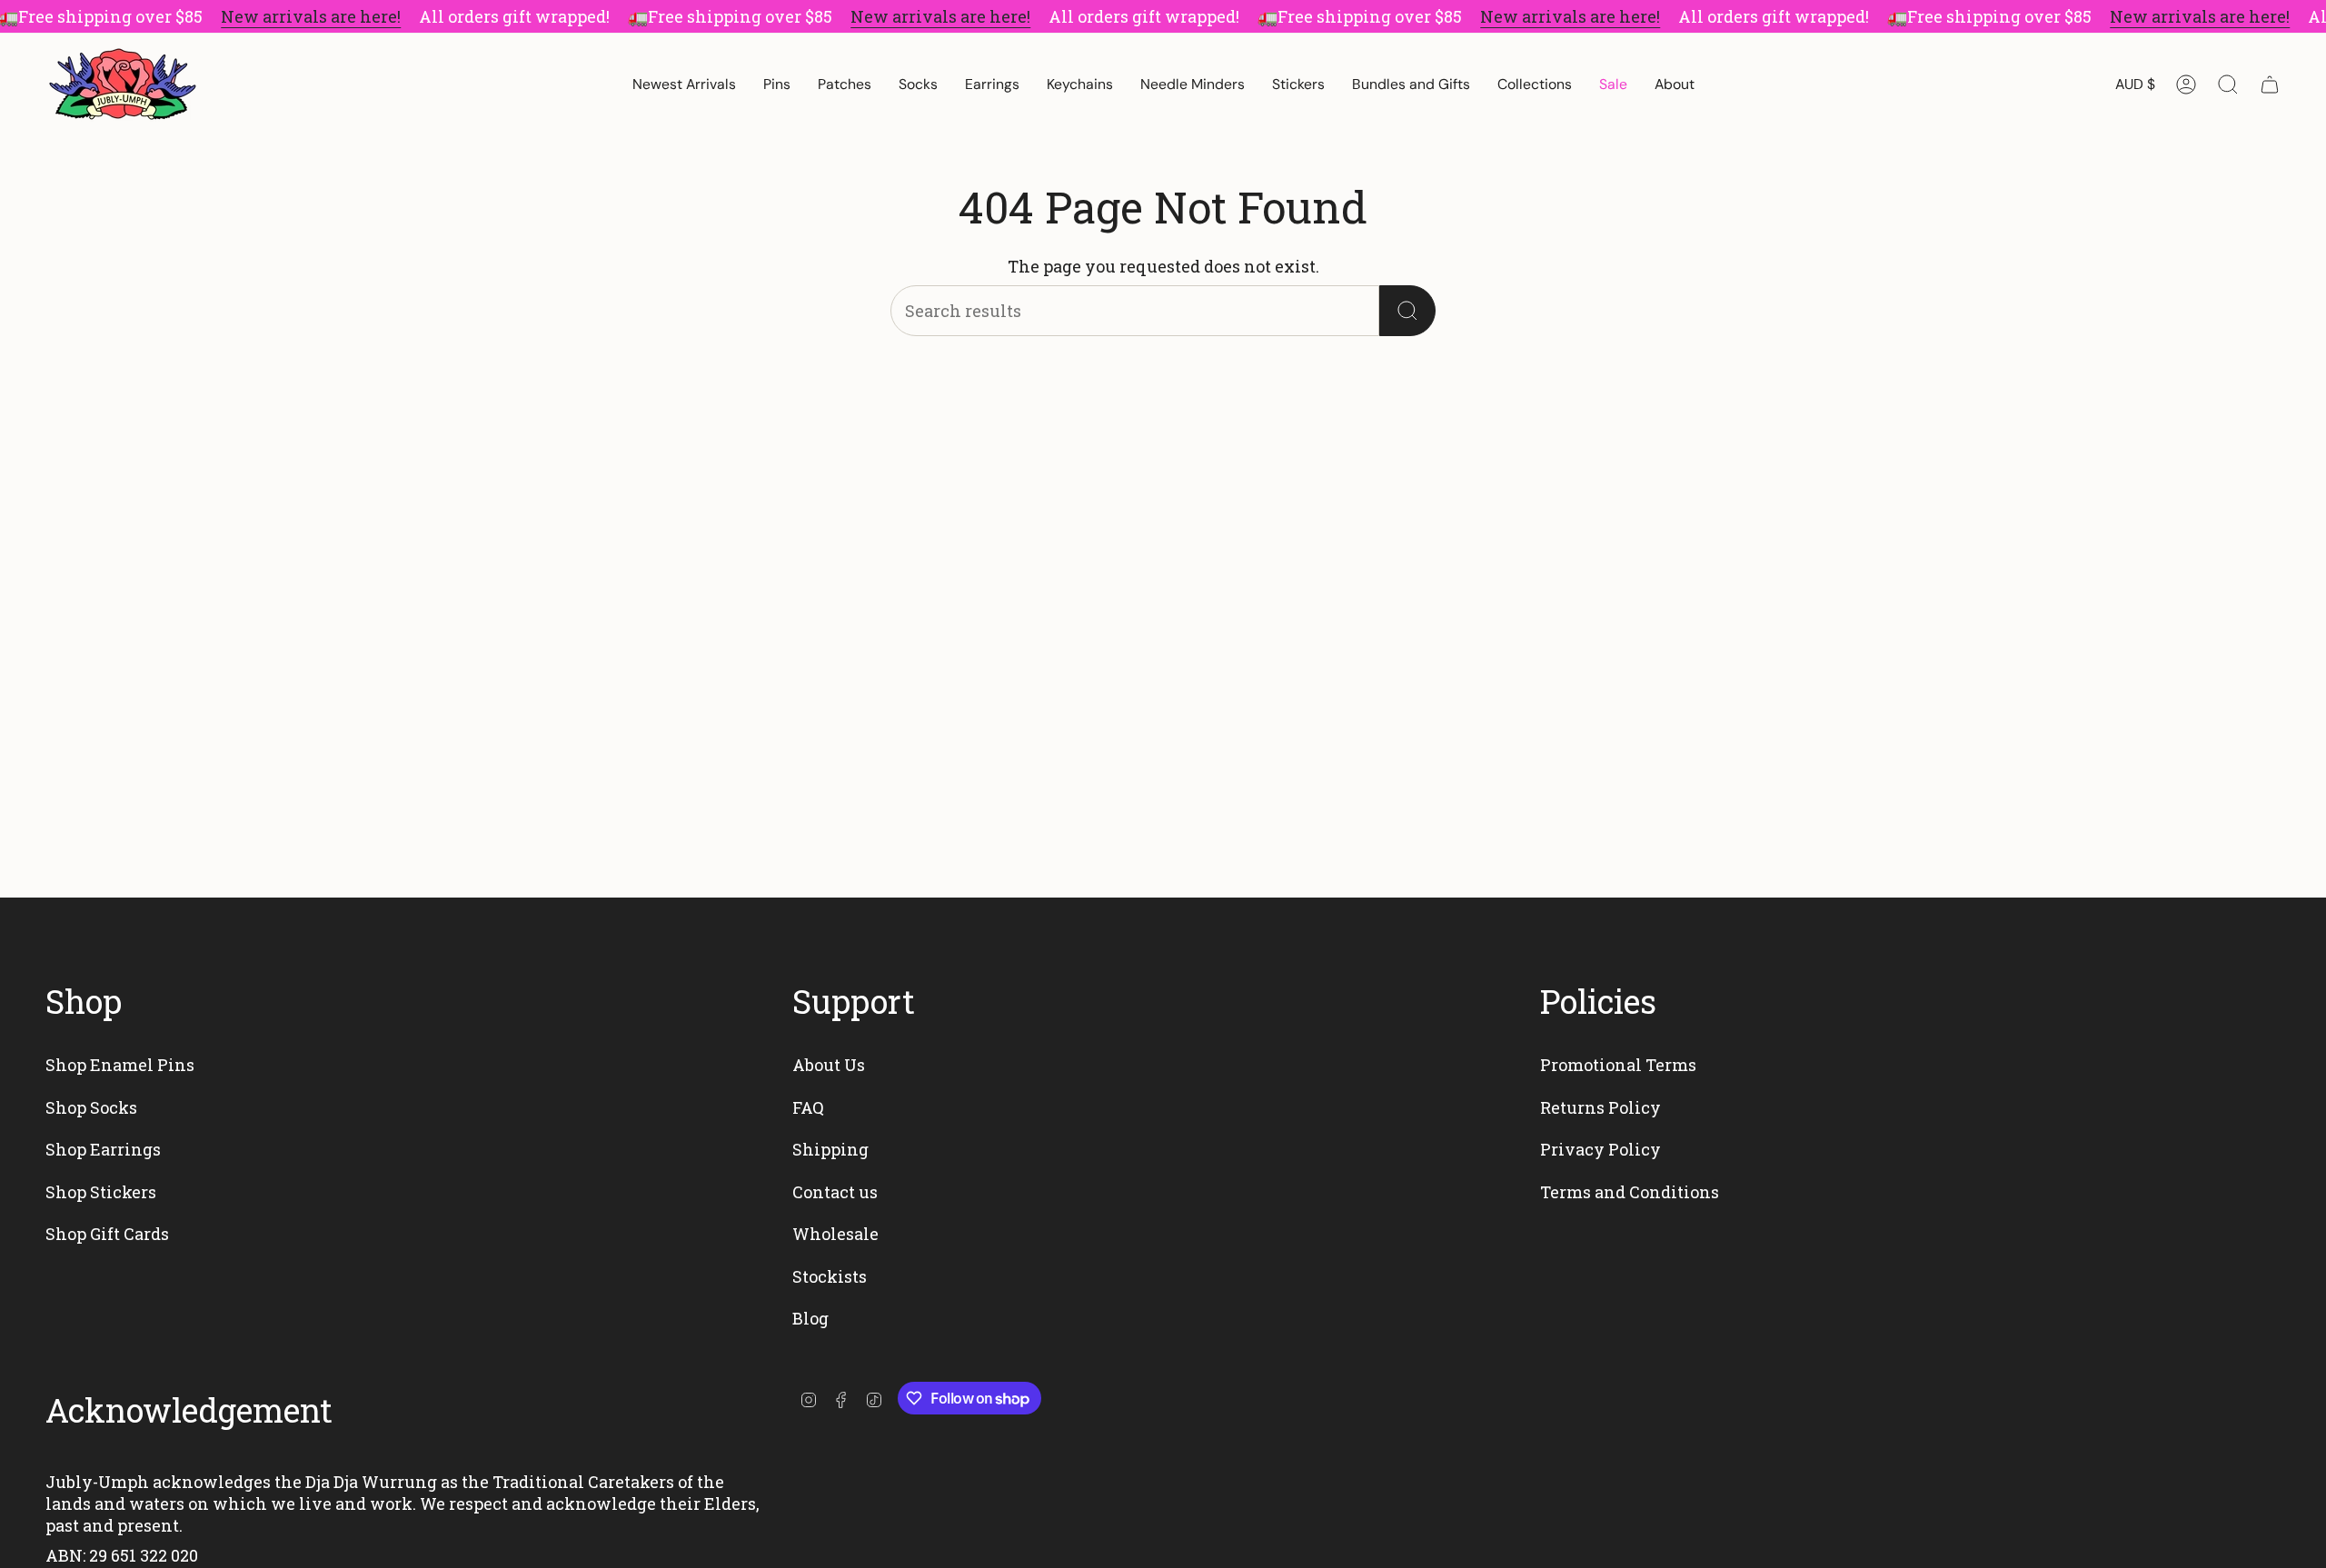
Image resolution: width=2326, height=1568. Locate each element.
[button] (777, 84)
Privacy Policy (1600, 1149)
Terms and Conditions (1630, 1192)
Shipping (830, 1149)
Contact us (835, 1192)
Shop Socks (91, 1107)
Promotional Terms (1618, 1065)
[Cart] (2270, 84)
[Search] (1407, 311)
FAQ (808, 1107)
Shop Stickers (101, 1192)
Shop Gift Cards (107, 1234)
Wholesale (835, 1234)
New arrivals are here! (311, 16)
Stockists (830, 1276)
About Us (829, 1065)
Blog (810, 1318)
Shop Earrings (103, 1149)
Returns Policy (1600, 1107)
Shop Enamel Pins (120, 1065)
